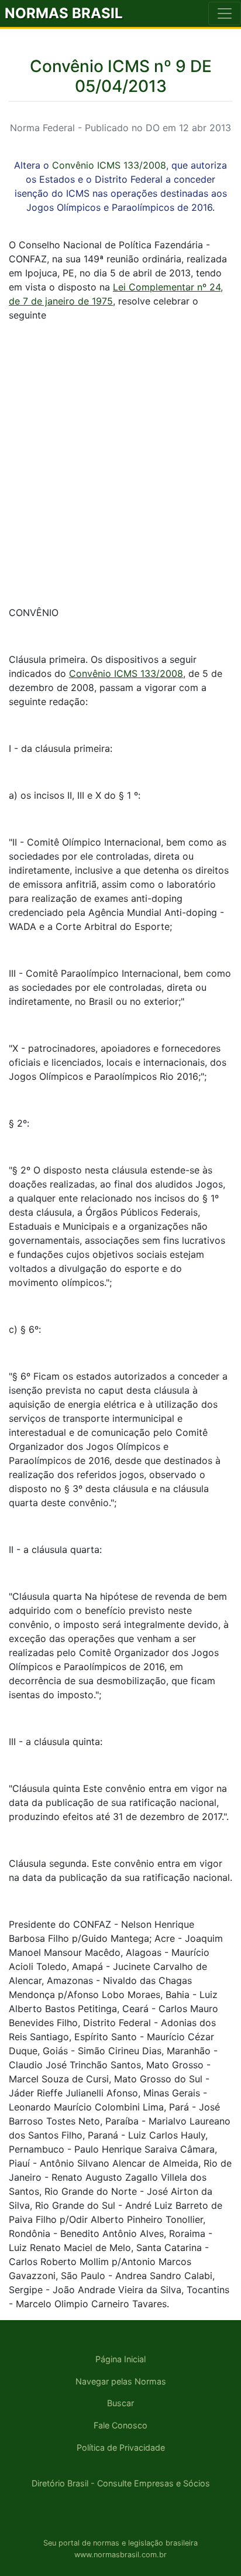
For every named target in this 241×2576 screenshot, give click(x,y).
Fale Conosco (120, 2425)
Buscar (120, 2403)
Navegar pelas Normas (121, 2381)
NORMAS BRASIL (64, 13)
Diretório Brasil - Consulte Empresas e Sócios (121, 2483)
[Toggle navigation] (225, 13)
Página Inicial (120, 2359)
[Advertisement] (120, 452)
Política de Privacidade (121, 2447)
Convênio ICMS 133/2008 (109, 165)
